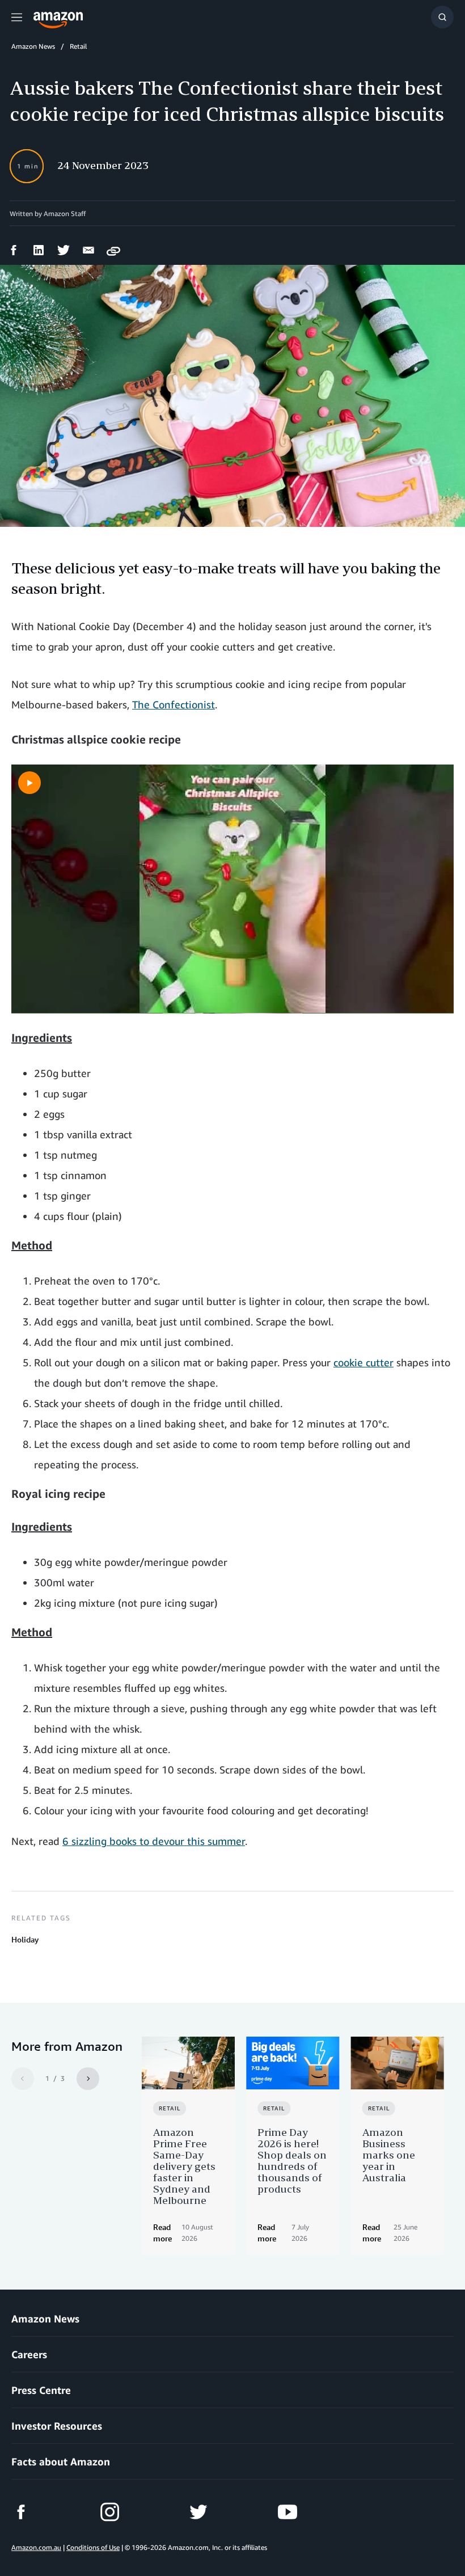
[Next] (88, 2079)
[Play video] (29, 783)
